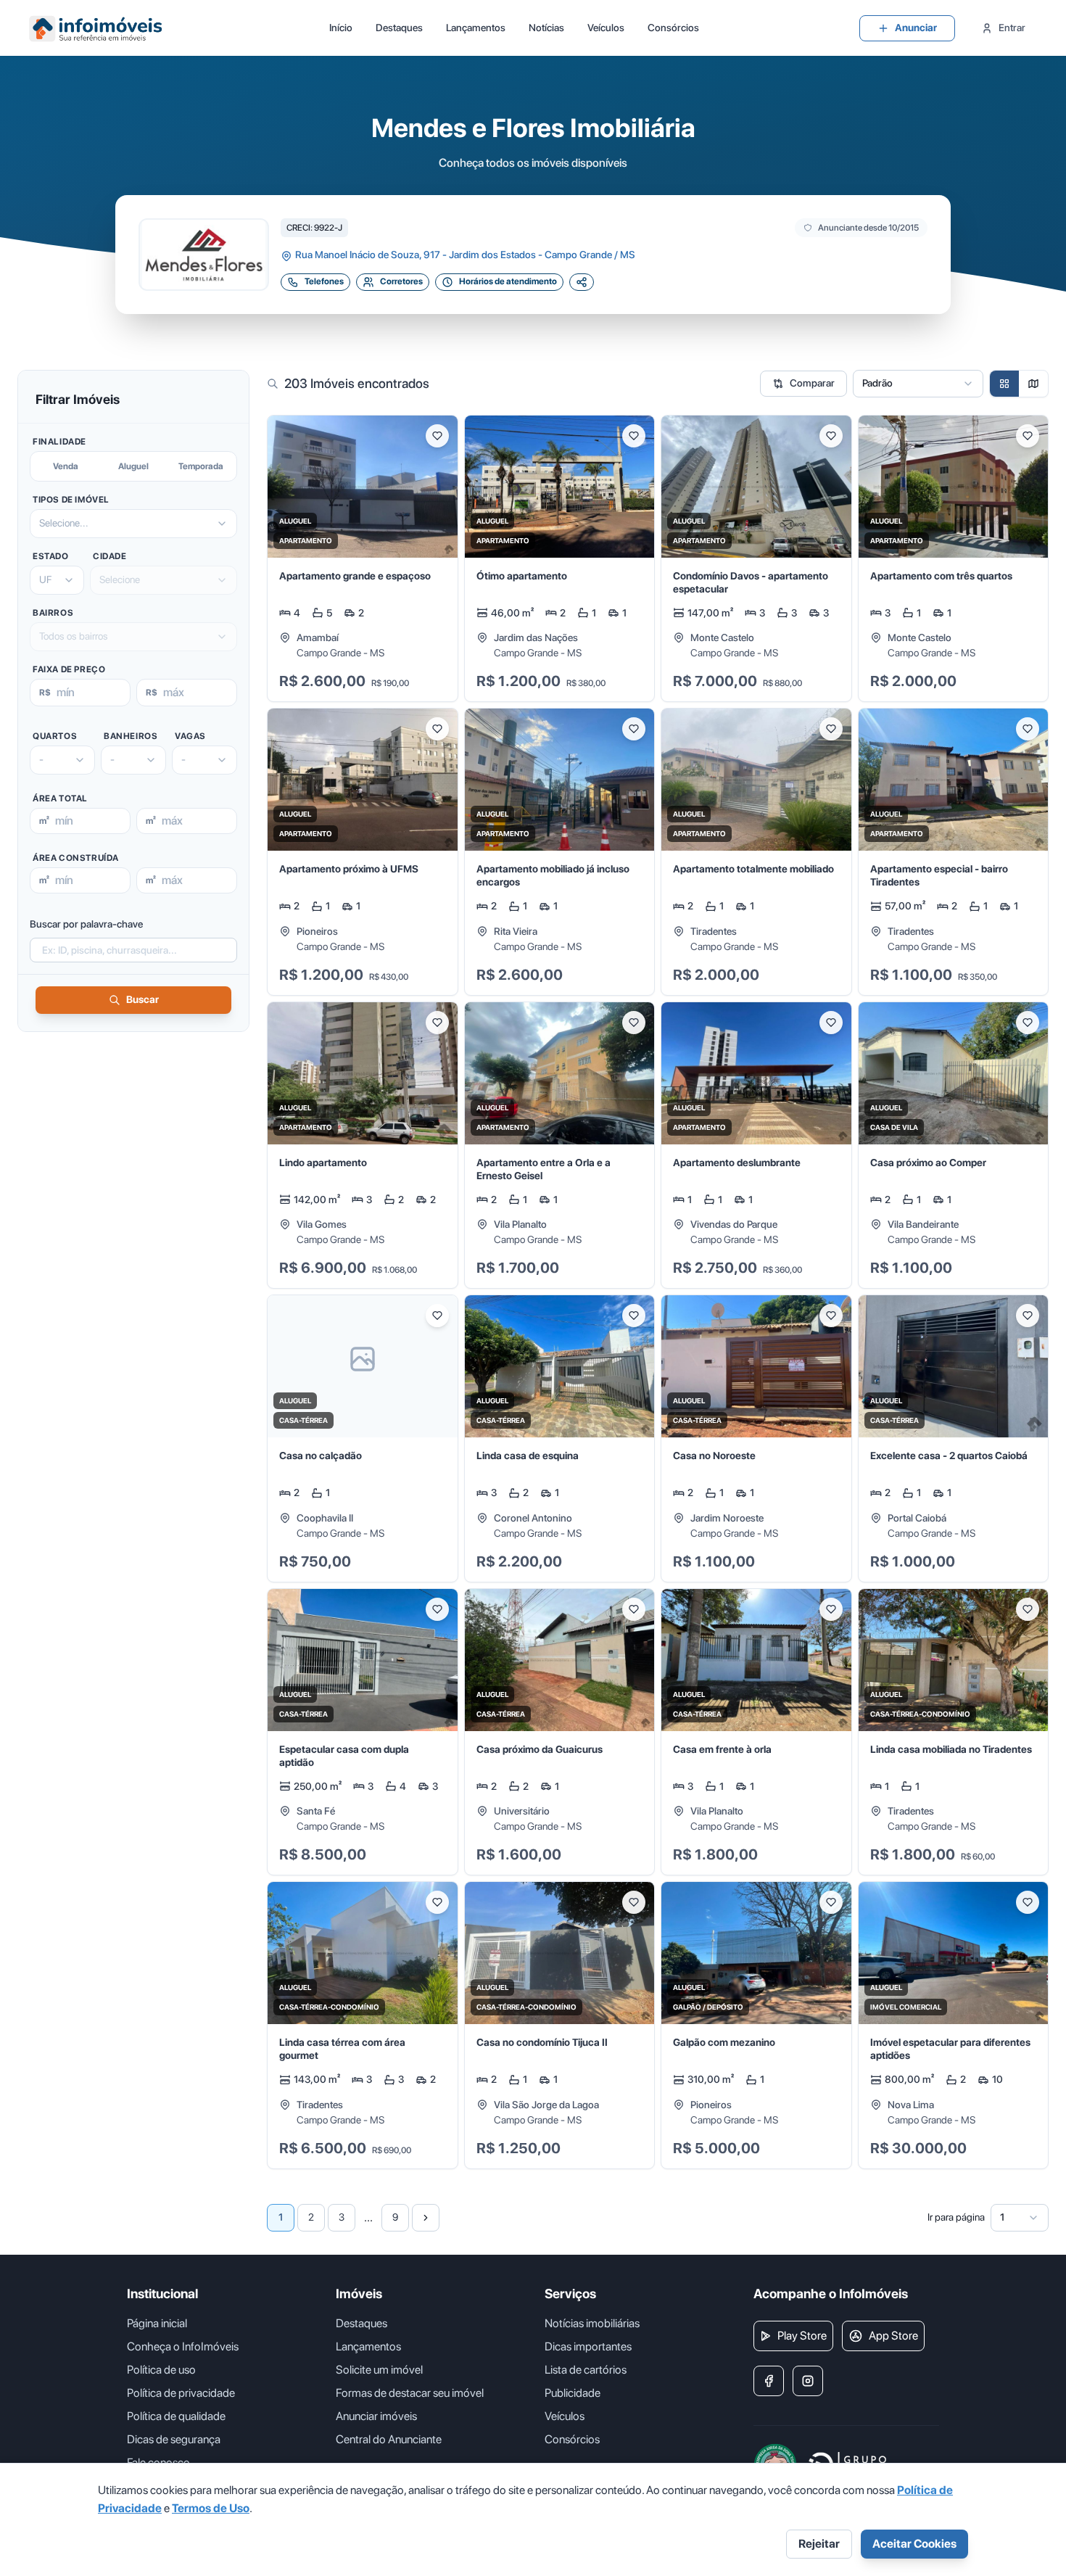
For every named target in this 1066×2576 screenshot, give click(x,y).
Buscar (142, 999)
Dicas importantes (588, 2346)
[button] (363, 559)
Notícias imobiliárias (592, 2323)
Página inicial (157, 2323)
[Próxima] (426, 2218)
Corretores (401, 281)
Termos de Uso (211, 2508)
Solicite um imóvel (379, 2370)
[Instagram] (808, 2381)
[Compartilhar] (582, 282)
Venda (66, 466)
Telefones (324, 281)
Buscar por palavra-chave (86, 924)
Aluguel (133, 466)
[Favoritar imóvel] (437, 436)
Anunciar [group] (916, 28)
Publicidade (573, 2393)
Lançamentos (476, 28)
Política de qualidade (176, 2416)
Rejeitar (819, 2544)
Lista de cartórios (586, 2370)
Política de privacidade (181, 2393)
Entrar (1012, 28)
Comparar (812, 383)
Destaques (399, 28)
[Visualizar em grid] (1004, 384)
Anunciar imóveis (376, 2416)
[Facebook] (769, 2381)
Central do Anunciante (389, 2439)
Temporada (201, 466)
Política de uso (161, 2370)
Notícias (546, 28)
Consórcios (673, 28)
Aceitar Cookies (914, 2544)
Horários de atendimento (508, 281)
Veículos (606, 28)
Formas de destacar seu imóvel (410, 2393)
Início (341, 28)
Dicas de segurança (174, 2439)
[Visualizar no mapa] (1033, 384)
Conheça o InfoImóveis (183, 2346)
